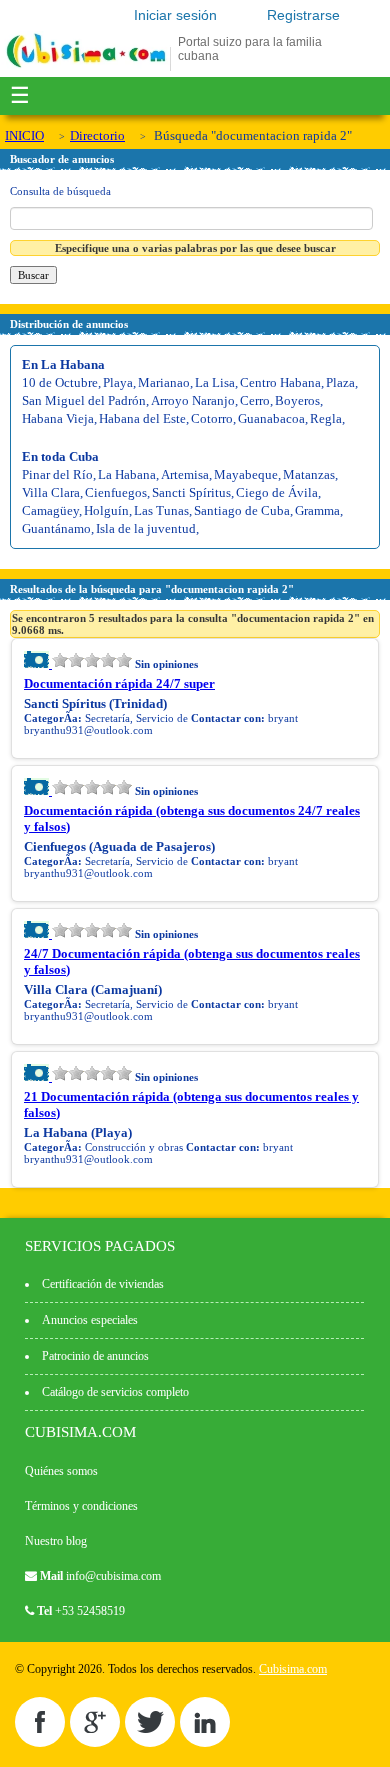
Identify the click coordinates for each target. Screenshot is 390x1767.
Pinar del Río (57, 474)
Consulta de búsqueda (60, 191)
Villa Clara (51, 492)
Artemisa (185, 474)
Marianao (164, 382)
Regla (326, 418)
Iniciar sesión (175, 15)
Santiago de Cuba (242, 510)
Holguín (106, 510)
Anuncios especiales (90, 1320)
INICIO (24, 135)
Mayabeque (246, 474)
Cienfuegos (116, 492)
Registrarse (303, 15)
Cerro (255, 400)
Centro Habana (280, 382)
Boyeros (297, 400)
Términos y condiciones (81, 1506)
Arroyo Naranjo (193, 400)
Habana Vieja (58, 418)
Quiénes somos (61, 1471)
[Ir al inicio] (86, 67)
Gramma (317, 510)
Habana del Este (142, 418)
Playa (118, 382)
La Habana (127, 474)
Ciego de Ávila (277, 492)
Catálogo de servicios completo (115, 1392)
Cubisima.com (293, 1669)
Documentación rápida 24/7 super (119, 683)
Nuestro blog (56, 1541)
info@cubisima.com (113, 1576)
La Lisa (215, 382)
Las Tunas (161, 510)
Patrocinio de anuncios (95, 1356)
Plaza (340, 382)
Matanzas (309, 474)
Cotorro (212, 418)
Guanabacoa (271, 418)
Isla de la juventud (146, 528)
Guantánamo (56, 528)
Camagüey (50, 510)
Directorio (97, 135)
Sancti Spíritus (191, 492)
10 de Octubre (60, 382)
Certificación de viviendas (103, 1284)
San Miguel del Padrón (84, 400)
